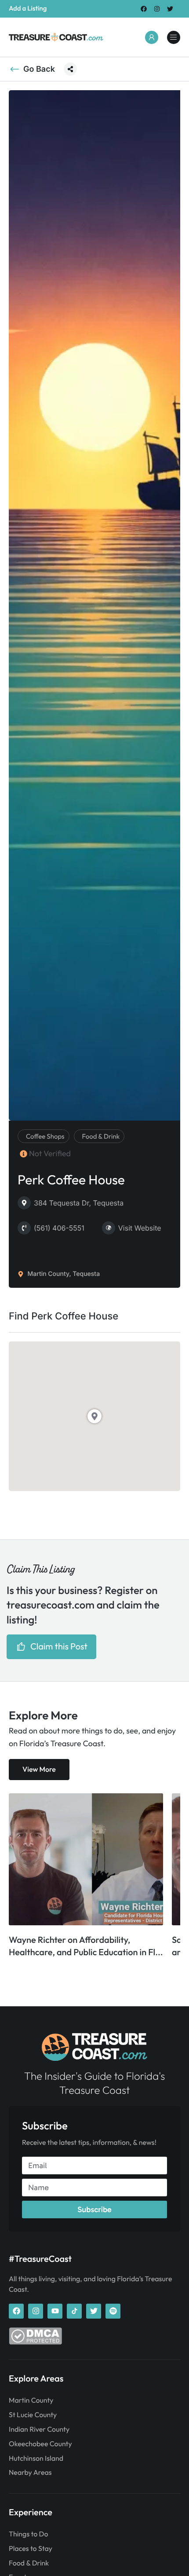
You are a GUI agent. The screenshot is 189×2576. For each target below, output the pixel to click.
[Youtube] (55, 2311)
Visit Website (140, 1228)
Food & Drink (29, 2563)
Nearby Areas (30, 2473)
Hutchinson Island (36, 2459)
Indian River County (39, 2429)
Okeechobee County (40, 2444)
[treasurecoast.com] (174, 37)
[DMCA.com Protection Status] (35, 2342)
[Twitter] (170, 9)
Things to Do (28, 2534)
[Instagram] (157, 9)
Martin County (31, 2400)
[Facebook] (144, 9)
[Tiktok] (74, 2311)
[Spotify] (113, 2311)
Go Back (39, 69)
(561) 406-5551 (59, 1228)
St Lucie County (33, 2415)
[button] (70, 69)
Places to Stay (31, 2549)
